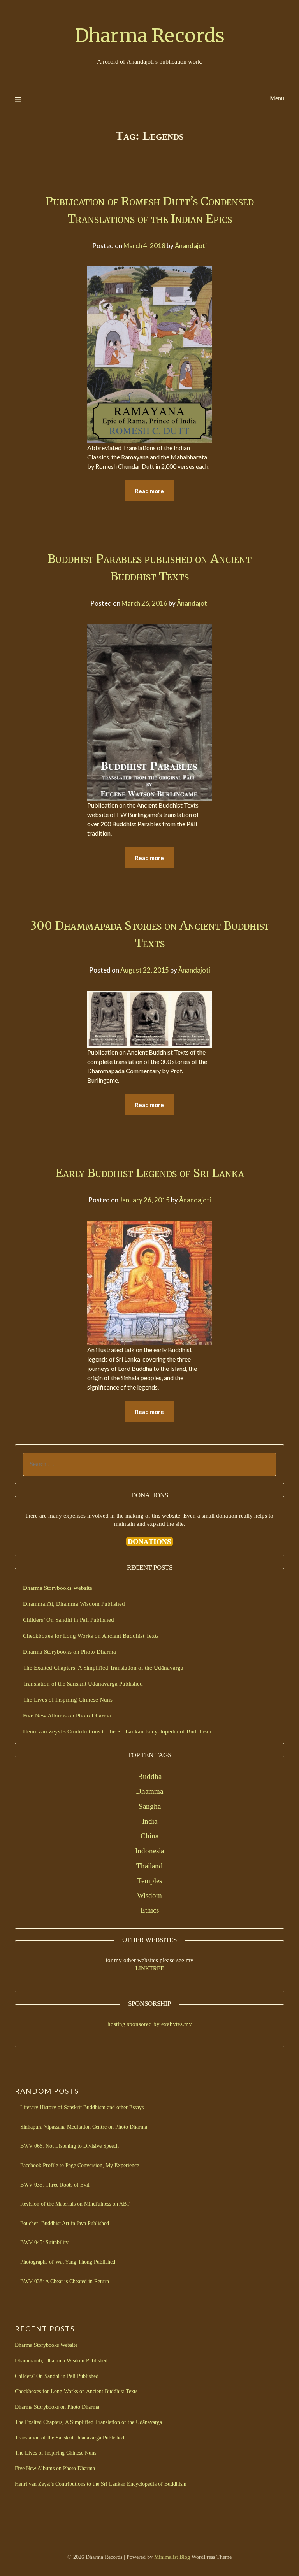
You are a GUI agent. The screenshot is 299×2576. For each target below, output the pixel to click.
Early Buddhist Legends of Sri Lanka (150, 1173)
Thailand (149, 1866)
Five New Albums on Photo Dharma (67, 1716)
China (149, 1836)
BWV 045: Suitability (44, 2242)
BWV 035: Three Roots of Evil (55, 2185)
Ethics (150, 1910)
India (150, 1821)
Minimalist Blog (172, 2557)
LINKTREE (150, 1968)
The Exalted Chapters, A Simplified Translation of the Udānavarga (103, 1668)
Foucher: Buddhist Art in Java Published (65, 2223)
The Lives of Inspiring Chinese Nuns (68, 1700)
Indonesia (149, 1851)
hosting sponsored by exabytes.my (150, 2024)
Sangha (150, 1806)
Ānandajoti (191, 246)
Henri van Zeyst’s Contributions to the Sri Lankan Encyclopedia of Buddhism (117, 1731)
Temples (149, 1881)
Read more (149, 491)
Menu (277, 98)
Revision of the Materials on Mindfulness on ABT (75, 2204)
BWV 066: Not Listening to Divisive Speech (69, 2146)
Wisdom (149, 1895)
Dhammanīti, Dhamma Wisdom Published (74, 1604)
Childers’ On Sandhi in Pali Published (69, 1620)
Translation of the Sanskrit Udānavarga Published (83, 1684)
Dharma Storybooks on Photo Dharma (69, 1652)
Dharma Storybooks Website (58, 1588)
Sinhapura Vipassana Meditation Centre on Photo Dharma (84, 2127)
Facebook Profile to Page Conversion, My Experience (80, 2165)
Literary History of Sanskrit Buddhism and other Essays (82, 2107)
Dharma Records (150, 35)
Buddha (150, 1776)
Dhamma (149, 1791)
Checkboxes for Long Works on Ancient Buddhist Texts (91, 1636)
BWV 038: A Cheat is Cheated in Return (65, 2281)
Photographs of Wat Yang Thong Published (68, 2262)
